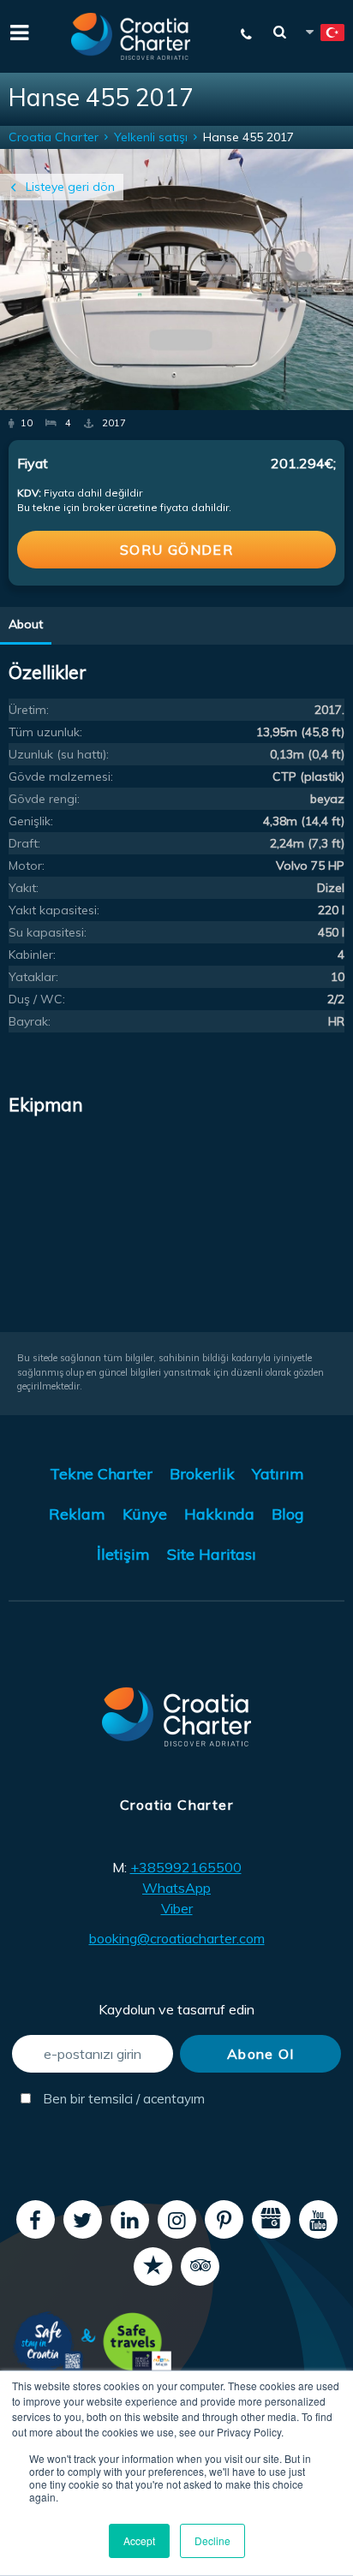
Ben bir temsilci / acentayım (106, 2099)
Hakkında (219, 1514)
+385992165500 (186, 1867)
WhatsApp (176, 1888)
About (26, 624)
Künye (145, 1514)
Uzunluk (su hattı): (59, 754)
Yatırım (278, 1474)
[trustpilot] (153, 2267)
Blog (288, 1514)
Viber (177, 1908)
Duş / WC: (37, 999)
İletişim (123, 1554)
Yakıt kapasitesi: (54, 910)
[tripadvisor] (200, 2267)
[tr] (324, 35)
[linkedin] (130, 2219)
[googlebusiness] (271, 2219)
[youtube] (318, 2219)
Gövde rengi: (44, 799)
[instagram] (177, 2219)
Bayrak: (30, 1021)
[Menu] (17, 31)
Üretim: (29, 710)
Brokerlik (202, 1474)
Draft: (24, 843)
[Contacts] (247, 34)
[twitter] (83, 2219)
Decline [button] (212, 2540)
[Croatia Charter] (131, 36)
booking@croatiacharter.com (177, 1938)
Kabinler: (32, 955)
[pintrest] (224, 2219)
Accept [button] (139, 2540)
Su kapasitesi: (48, 932)
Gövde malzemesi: (61, 776)
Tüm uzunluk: (45, 732)
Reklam (77, 1514)
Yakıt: (24, 888)
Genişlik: (31, 821)
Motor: (27, 866)
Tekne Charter (101, 1474)
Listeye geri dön (70, 187)
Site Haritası (212, 1554)
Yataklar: (33, 977)
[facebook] (36, 2219)
